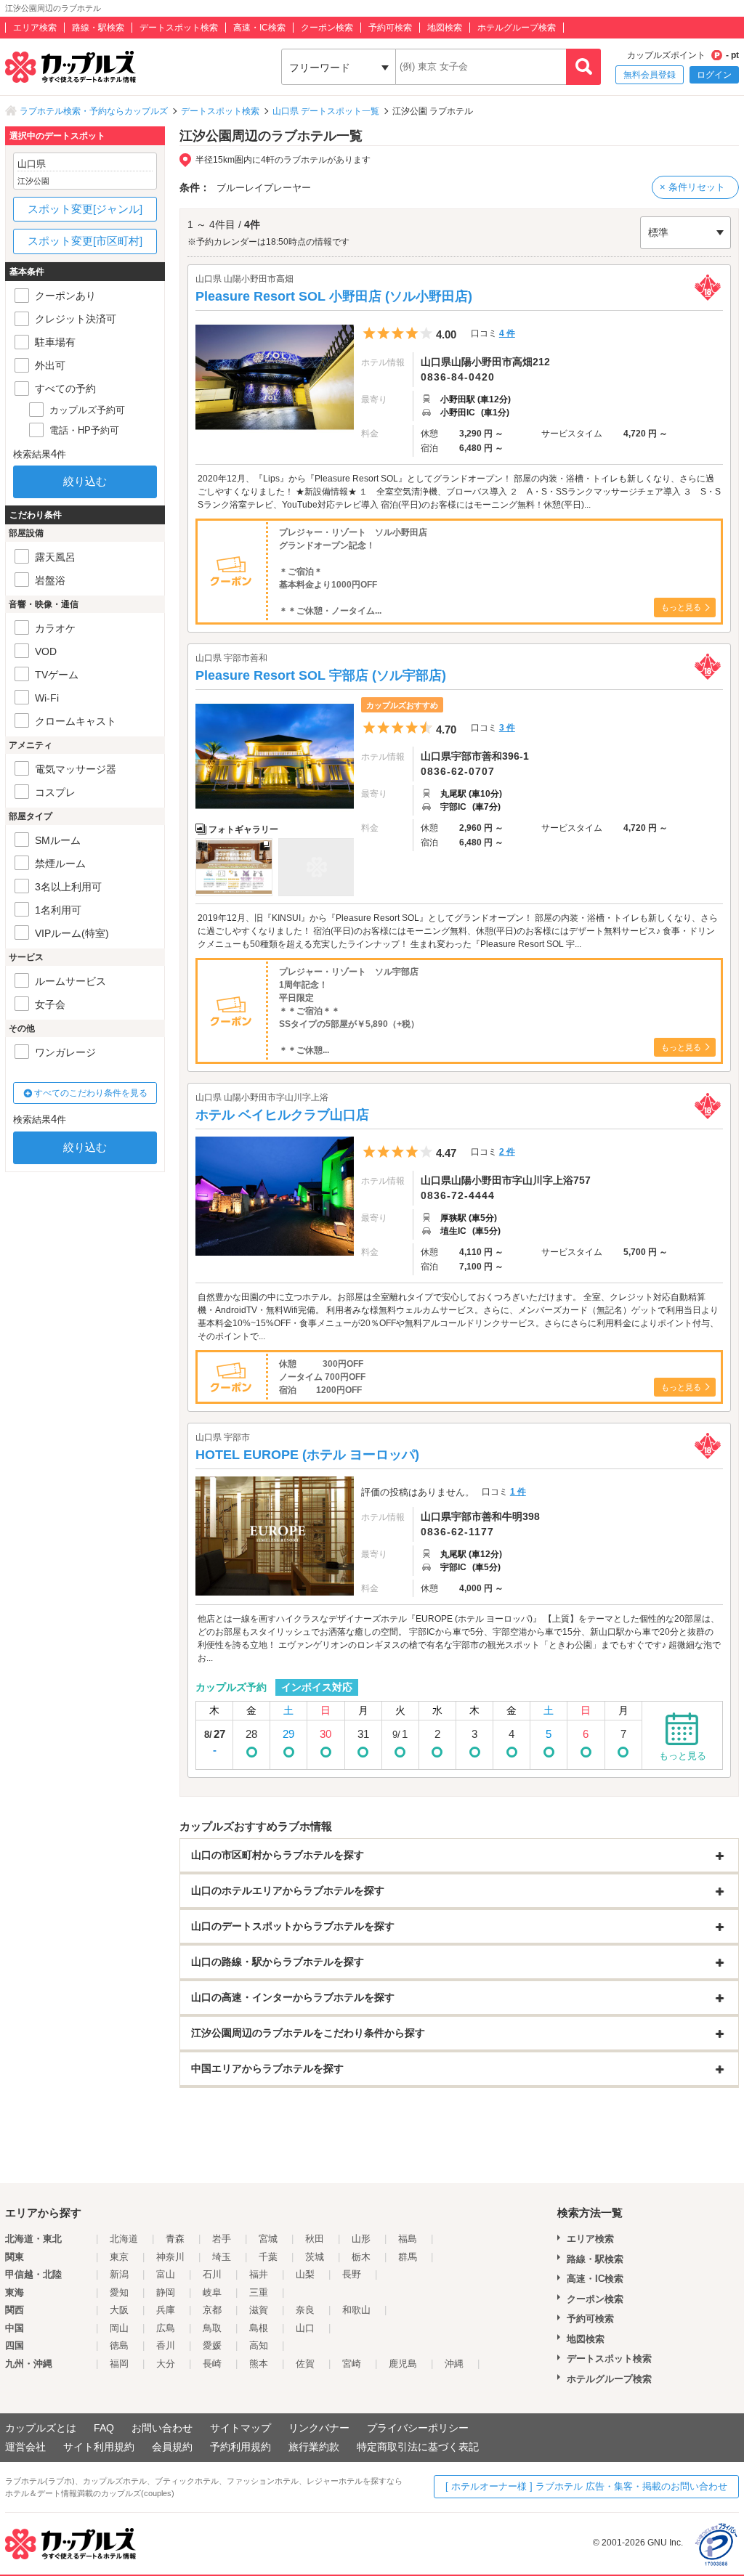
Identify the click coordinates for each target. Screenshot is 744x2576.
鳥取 (212, 2328)
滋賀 (259, 2310)
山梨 (305, 2274)
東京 (119, 2257)
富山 (166, 2274)
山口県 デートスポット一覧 (326, 111)
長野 (352, 2274)
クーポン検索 (327, 28)
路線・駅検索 (98, 28)
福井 (259, 2274)
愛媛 (212, 2345)
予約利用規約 (240, 2447)
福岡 (119, 2364)
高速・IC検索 (259, 28)
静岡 (166, 2292)
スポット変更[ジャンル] (85, 209)
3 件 (507, 728)
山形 (361, 2239)
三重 (259, 2292)
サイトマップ (240, 2428)
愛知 (119, 2292)
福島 (408, 2239)
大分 (166, 2364)
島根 (259, 2328)
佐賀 (305, 2364)
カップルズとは (41, 2428)
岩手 (222, 2239)
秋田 (315, 2239)
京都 (212, 2310)
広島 (166, 2328)
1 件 (518, 1492)
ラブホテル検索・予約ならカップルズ (94, 111)
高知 (259, 2345)
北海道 (124, 2239)
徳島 (119, 2345)
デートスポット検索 (179, 28)
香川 (166, 2345)
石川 (212, 2274)
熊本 (259, 2364)
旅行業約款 (314, 2447)
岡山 (119, 2328)
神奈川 (170, 2257)
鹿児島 (403, 2364)
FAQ (104, 2428)
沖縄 (454, 2364)
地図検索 (445, 28)
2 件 (507, 1152)
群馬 (408, 2257)
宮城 (268, 2239)
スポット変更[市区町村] (85, 241)
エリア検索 (35, 28)
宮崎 (352, 2364)
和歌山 (356, 2310)
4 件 (507, 333)
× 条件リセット (692, 187)
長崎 (212, 2364)
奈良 (305, 2310)
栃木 (361, 2257)
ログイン (714, 75)
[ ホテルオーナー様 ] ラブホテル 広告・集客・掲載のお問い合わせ (586, 2486)
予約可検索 (390, 28)
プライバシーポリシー (418, 2428)
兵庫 (166, 2310)
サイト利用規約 (99, 2447)
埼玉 (222, 2257)
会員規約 (172, 2447)
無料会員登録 (650, 75)
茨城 (315, 2257)
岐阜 (212, 2292)
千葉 (268, 2257)
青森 (175, 2239)
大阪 (119, 2310)
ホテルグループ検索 (517, 28)
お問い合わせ (162, 2428)
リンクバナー (319, 2428)
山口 (305, 2328)
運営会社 (25, 2447)
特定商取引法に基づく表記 (418, 2447)
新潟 (119, 2274)
